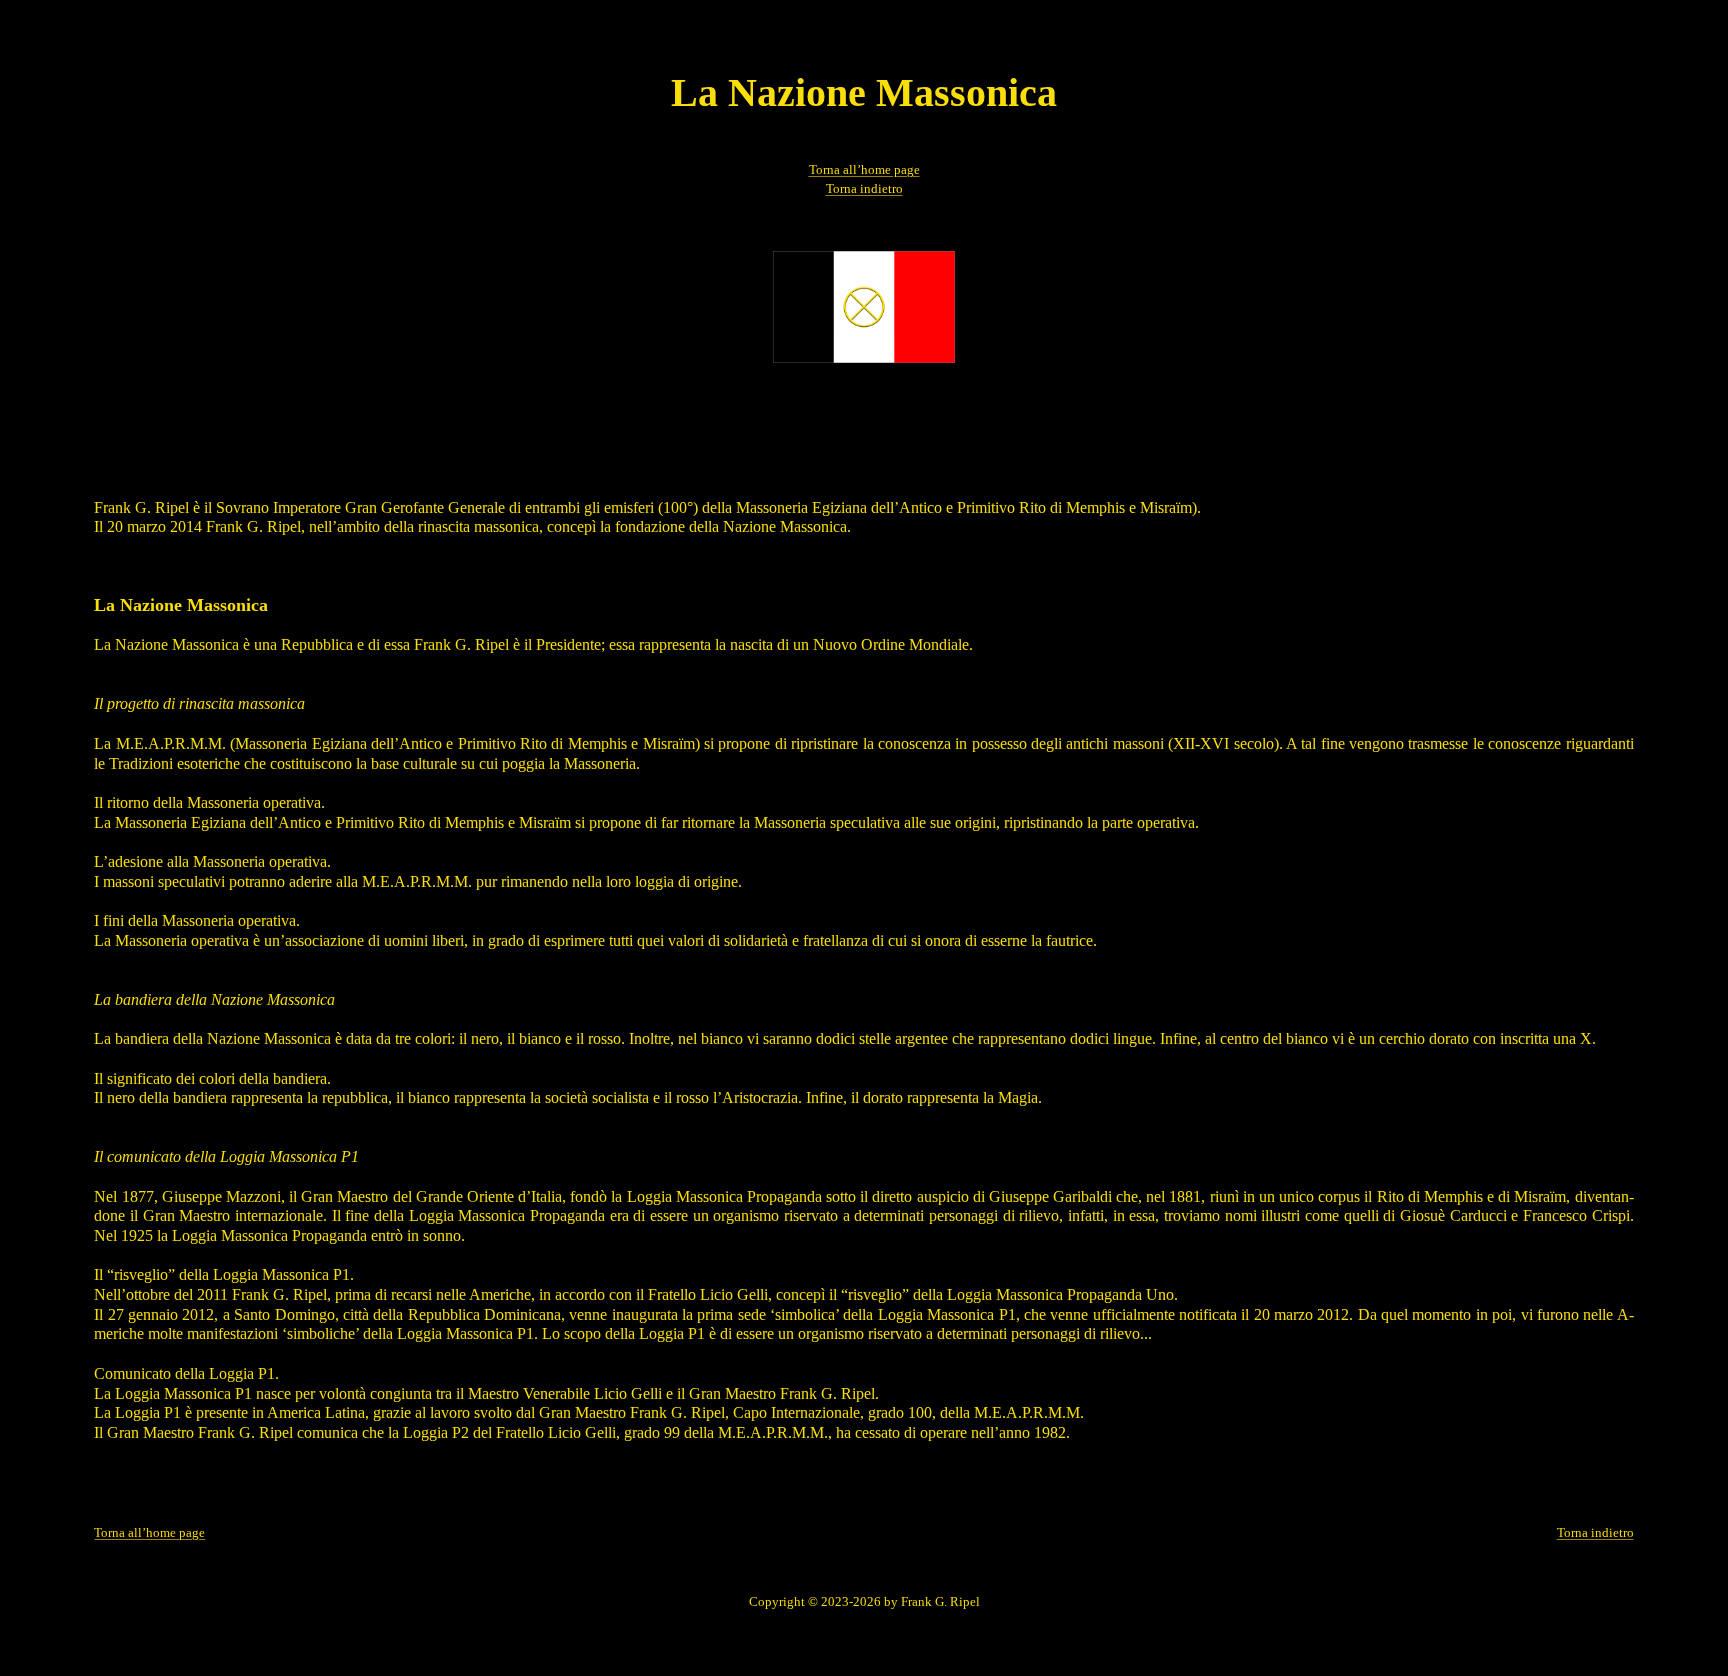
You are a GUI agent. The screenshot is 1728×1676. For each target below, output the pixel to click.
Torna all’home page (864, 170)
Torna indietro (864, 189)
